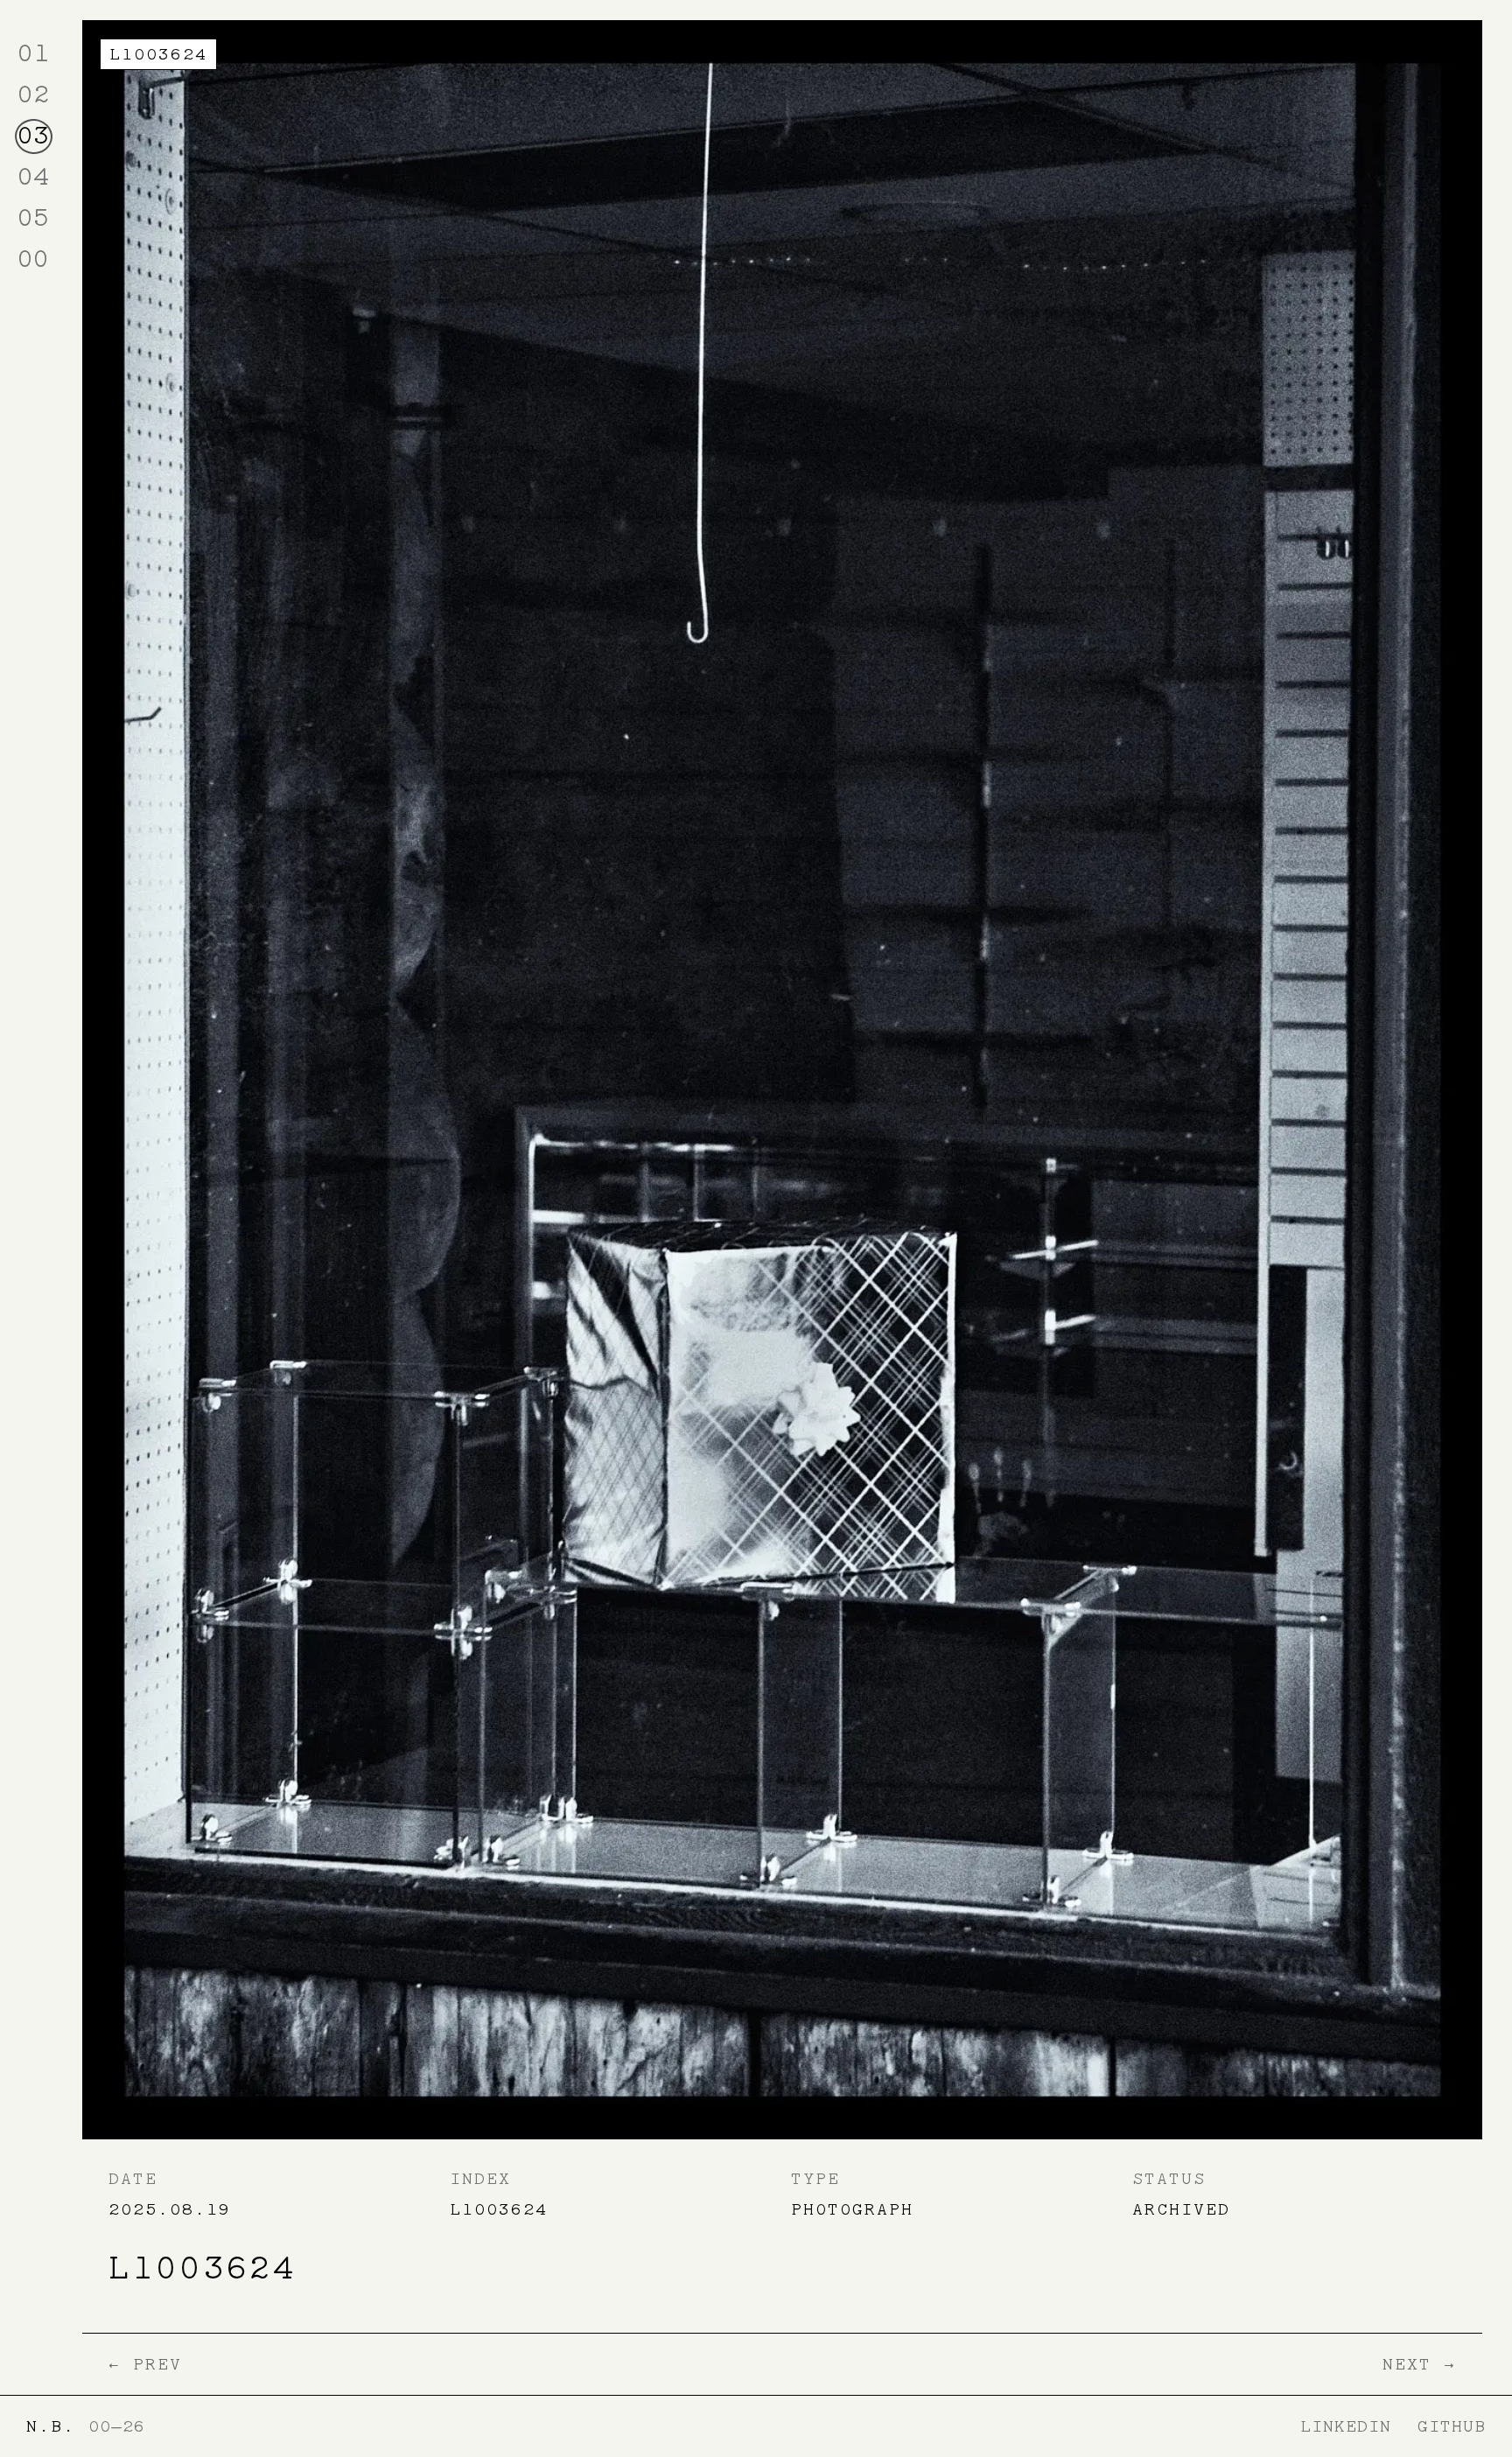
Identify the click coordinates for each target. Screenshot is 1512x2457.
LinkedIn (1346, 2426)
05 (33, 217)
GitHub (1452, 2426)
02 (33, 94)
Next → (1419, 2364)
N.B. (51, 2426)
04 (33, 176)
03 (33, 135)
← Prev (145, 2364)
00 (33, 259)
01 (33, 53)
